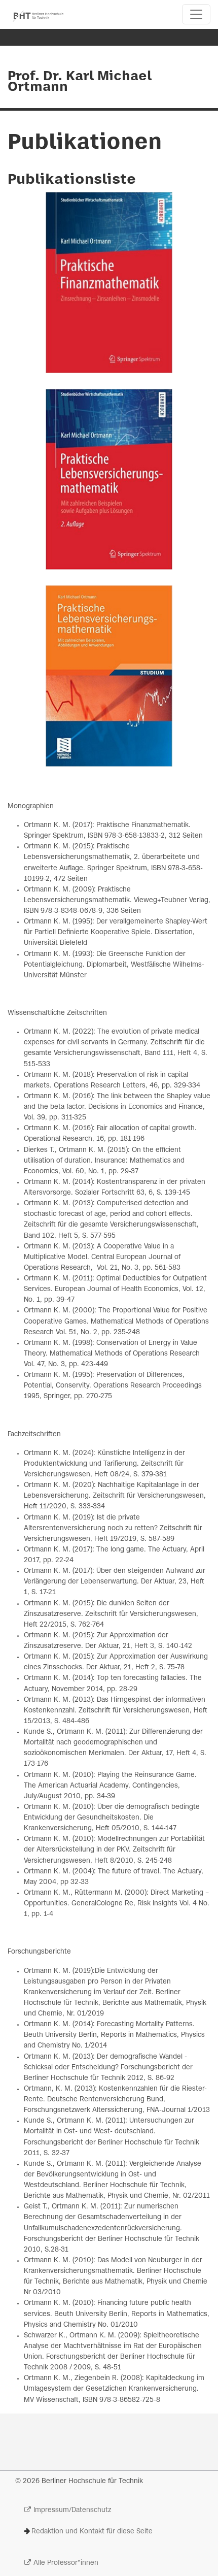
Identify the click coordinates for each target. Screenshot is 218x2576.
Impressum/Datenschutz (72, 2510)
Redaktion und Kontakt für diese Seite (92, 2532)
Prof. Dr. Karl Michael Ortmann (80, 82)
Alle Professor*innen (66, 2563)
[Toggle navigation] (196, 14)
